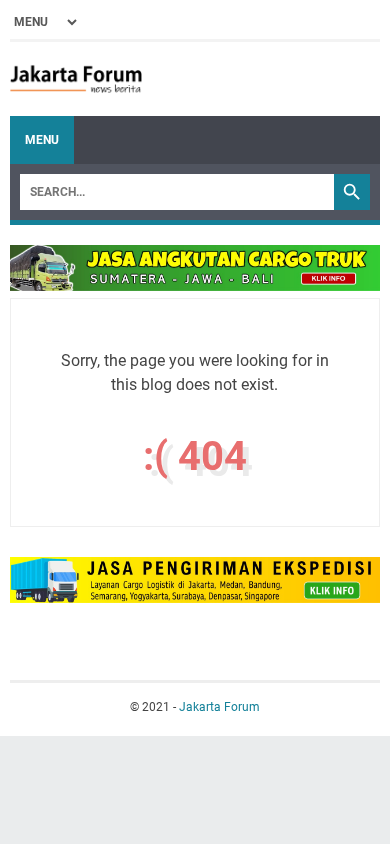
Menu (42, 140)
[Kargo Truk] (195, 285)
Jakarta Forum (219, 707)
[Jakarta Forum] (76, 79)
